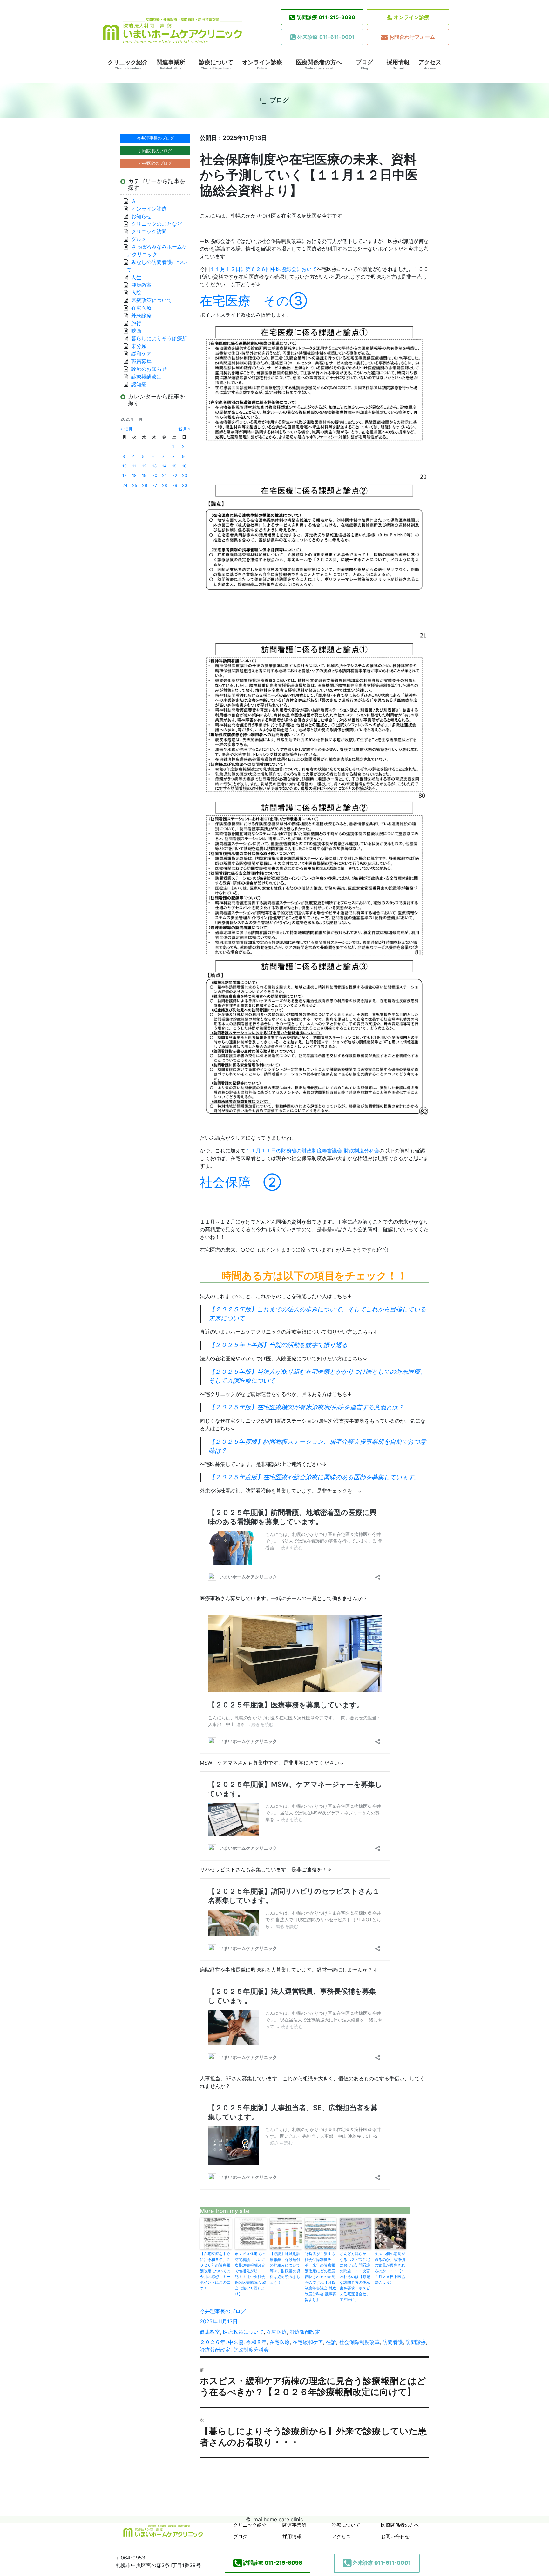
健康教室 (210, 2332)
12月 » (184, 429)
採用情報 (398, 65)
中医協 (236, 2342)
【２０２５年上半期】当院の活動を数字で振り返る (278, 1345)
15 (174, 466)
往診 (331, 2342)
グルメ (139, 239)
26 (145, 485)
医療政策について (243, 2332)
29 (175, 485)
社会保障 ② (241, 1182)
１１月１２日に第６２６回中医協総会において (263, 269)
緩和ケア (144, 354)
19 (144, 476)
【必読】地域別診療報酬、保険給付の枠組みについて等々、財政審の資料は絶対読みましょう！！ (285, 2268)
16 (184, 466)
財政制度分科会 (251, 2350)
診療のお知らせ (149, 369)
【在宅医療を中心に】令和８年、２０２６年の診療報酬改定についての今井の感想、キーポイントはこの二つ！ (215, 2271)
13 (154, 466)
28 (165, 485)
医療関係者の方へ (319, 65)
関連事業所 (171, 65)
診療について (216, 65)
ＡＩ (136, 201)
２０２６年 (213, 2342)
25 (135, 485)
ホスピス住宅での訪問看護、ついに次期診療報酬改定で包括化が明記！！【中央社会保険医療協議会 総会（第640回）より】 (251, 2274)
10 (125, 466)
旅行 (136, 323)
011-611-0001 (326, 37)
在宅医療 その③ (254, 301)
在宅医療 (277, 2332)
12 (144, 466)
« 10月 (126, 429)
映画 (136, 331)
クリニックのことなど (157, 224)
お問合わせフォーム (412, 37)
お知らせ (141, 216)
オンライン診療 (411, 17)
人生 (136, 277)
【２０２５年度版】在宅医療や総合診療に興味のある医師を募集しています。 (314, 1477)
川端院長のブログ (155, 151)
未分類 (139, 346)
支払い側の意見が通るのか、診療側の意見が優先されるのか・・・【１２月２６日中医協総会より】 (390, 2268)
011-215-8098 (326, 17)
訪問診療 (416, 2342)
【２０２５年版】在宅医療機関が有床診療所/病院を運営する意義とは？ (306, 1407)
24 (125, 485)
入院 (136, 293)
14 (164, 466)
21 (164, 476)
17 (124, 476)
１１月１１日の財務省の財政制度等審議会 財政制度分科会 (312, 1150)
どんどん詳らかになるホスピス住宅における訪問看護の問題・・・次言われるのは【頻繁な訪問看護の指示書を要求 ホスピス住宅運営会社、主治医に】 (355, 2277)
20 (155, 476)
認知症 (139, 384)
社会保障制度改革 (359, 2342)
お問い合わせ (395, 2536)
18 (134, 476)
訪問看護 (393, 2342)
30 (185, 485)
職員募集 (141, 361)
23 (185, 476)
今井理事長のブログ (223, 2311)
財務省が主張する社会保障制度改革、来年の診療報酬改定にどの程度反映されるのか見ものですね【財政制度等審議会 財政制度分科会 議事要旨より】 (320, 2277)
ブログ (364, 65)
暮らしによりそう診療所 (159, 338)
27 (155, 485)
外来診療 (141, 315)
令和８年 (256, 2342)
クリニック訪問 (149, 231)
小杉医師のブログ (155, 163)
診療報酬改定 (305, 2332)
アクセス (430, 65)
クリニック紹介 (128, 65)
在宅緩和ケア (308, 2342)
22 (175, 476)
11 (134, 466)
